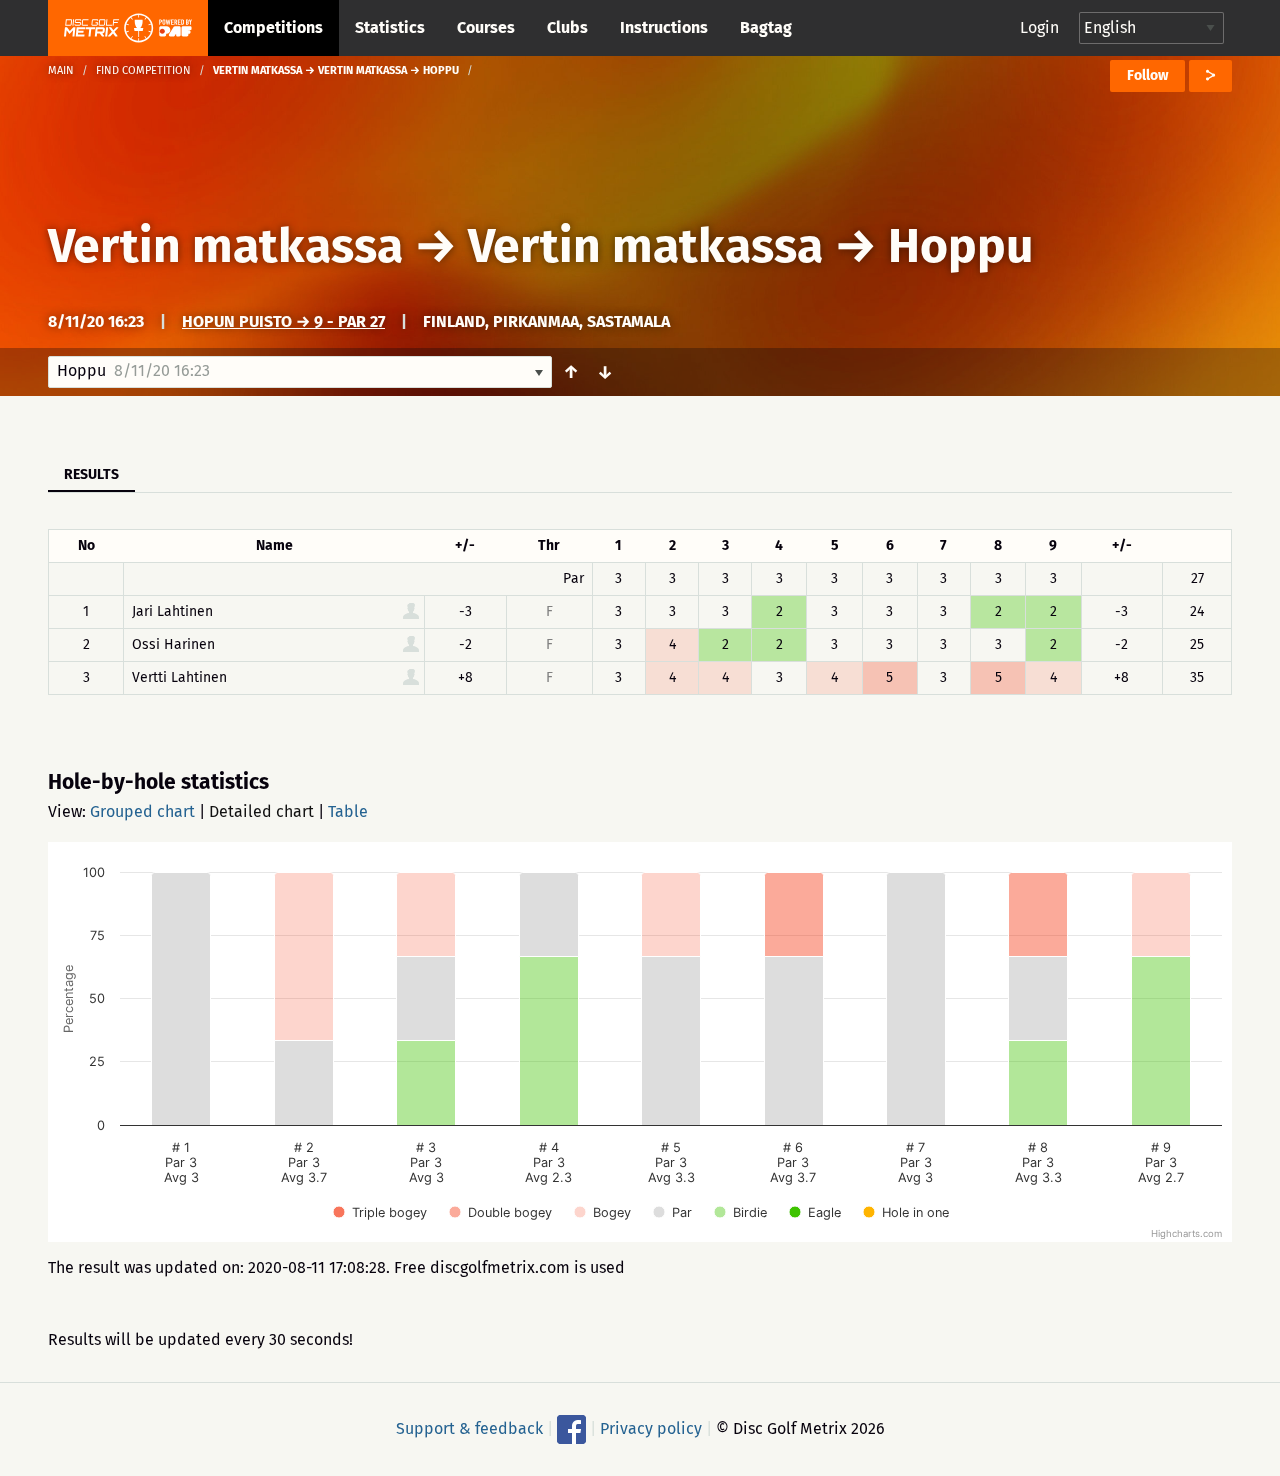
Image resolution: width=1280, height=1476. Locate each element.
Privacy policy (651, 1428)
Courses (486, 27)
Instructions (664, 27)
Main (61, 70)
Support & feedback (469, 1428)
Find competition (143, 70)
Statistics (390, 27)
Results (91, 474)
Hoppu (960, 246)
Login (1039, 27)
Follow (1147, 75)
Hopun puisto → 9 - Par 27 (283, 321)
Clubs (567, 27)
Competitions (273, 27)
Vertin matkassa (225, 246)
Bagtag (766, 27)
